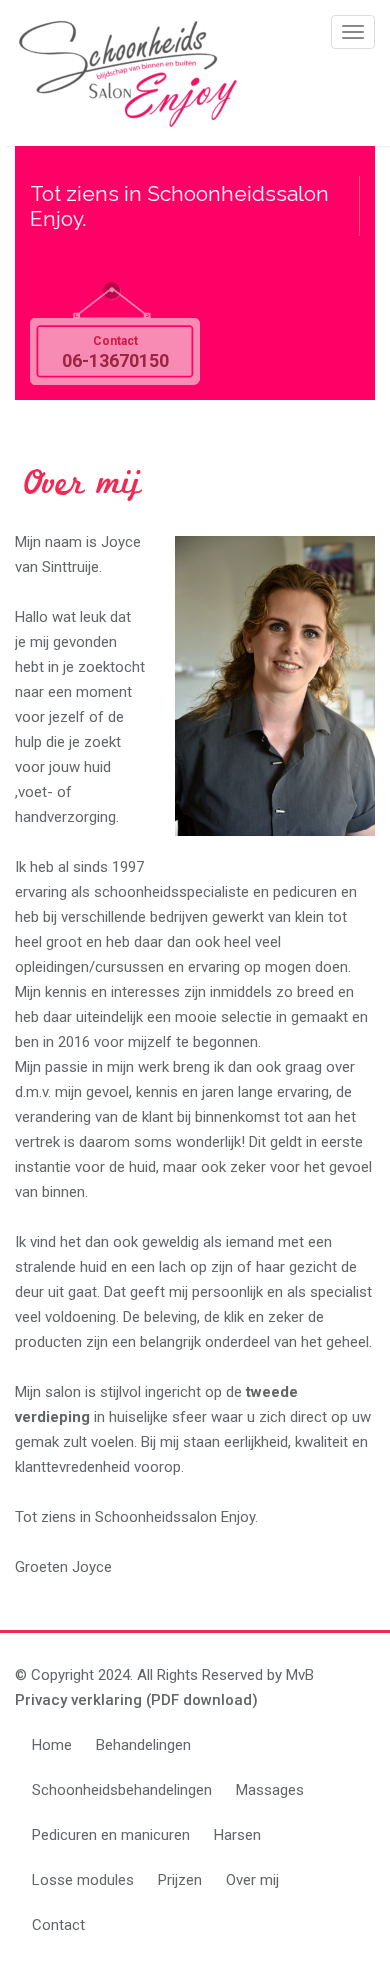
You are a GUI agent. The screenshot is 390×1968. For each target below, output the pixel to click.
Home (52, 1745)
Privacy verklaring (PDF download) (136, 1700)
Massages (270, 1790)
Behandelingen (143, 1745)
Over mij (252, 1880)
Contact (58, 1925)
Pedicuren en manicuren (111, 1835)
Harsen (237, 1835)
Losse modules (83, 1880)
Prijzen (180, 1880)
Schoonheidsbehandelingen (122, 1790)
